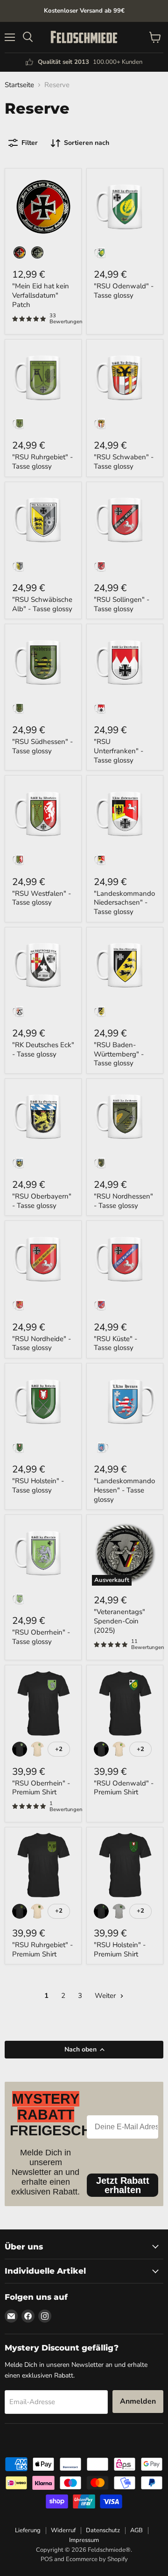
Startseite (19, 85)
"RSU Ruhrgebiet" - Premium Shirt (42, 1949)
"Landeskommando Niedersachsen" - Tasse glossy (124, 903)
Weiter (106, 1996)
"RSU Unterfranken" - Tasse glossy (119, 751)
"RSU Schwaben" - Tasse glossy (124, 462)
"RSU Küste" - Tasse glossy (115, 1343)
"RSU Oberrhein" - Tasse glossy (41, 1637)
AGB (136, 2530)
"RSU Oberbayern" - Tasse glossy (42, 1201)
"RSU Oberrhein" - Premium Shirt (41, 1788)
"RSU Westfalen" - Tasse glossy (42, 898)
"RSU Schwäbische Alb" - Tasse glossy (42, 604)
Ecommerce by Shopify (97, 2559)
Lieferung (28, 2530)
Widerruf (63, 2530)
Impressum (84, 2540)
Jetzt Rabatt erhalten (123, 2185)
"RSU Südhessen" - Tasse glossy (42, 746)
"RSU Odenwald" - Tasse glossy (124, 291)
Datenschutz (103, 2530)
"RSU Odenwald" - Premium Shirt (124, 1788)
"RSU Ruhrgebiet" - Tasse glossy (42, 462)
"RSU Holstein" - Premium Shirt (120, 1949)
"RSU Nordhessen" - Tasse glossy (123, 1201)
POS (47, 2559)
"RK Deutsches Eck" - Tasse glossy (43, 1049)
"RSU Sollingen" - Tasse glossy (122, 604)
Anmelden (138, 2401)
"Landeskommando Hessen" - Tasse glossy (124, 1490)
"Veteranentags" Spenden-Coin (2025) (119, 1621)
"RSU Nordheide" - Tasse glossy (42, 1343)
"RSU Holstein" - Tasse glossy (38, 1486)
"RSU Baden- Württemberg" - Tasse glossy (119, 1054)
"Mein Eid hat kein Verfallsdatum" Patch (41, 295)
